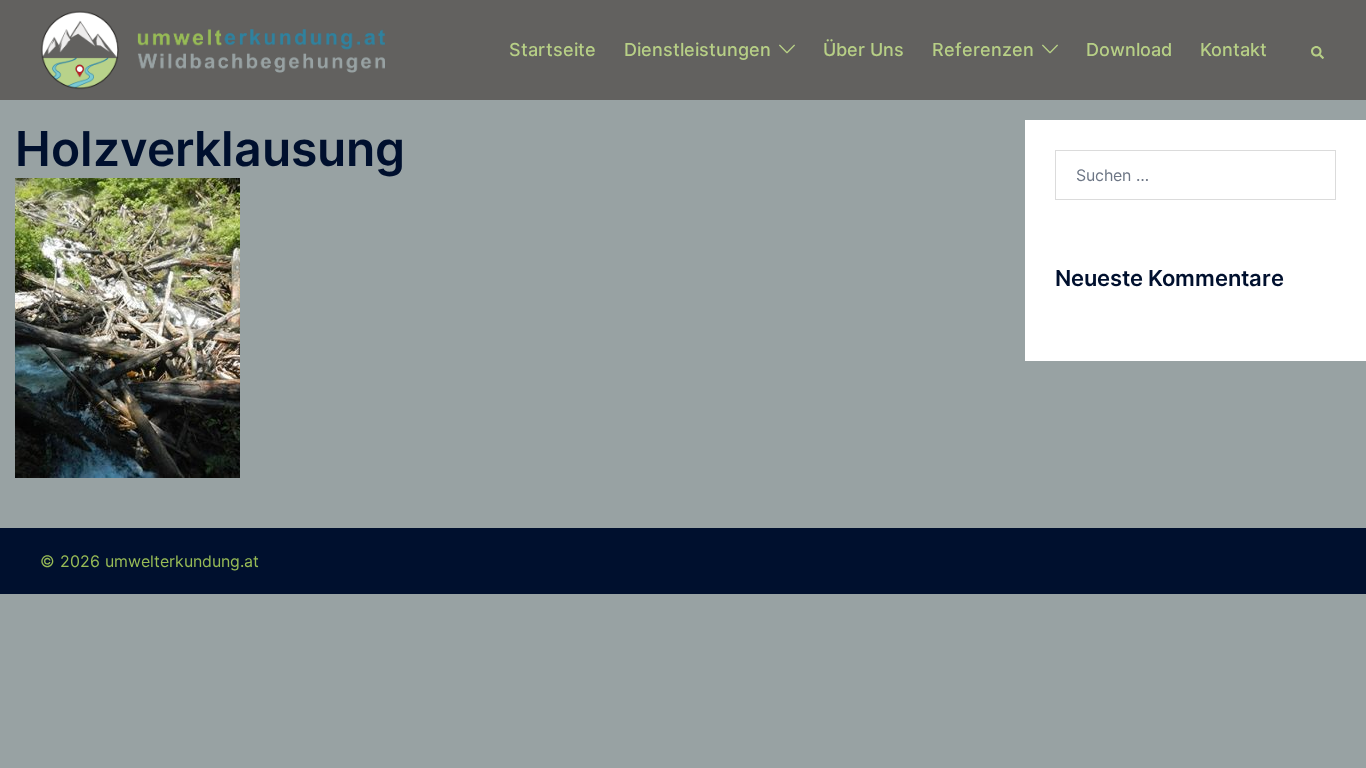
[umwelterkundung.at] (212, 48)
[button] (1318, 50)
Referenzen (983, 49)
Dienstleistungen (697, 49)
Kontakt (1233, 49)
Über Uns (863, 49)
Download (1129, 49)
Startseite (552, 49)
